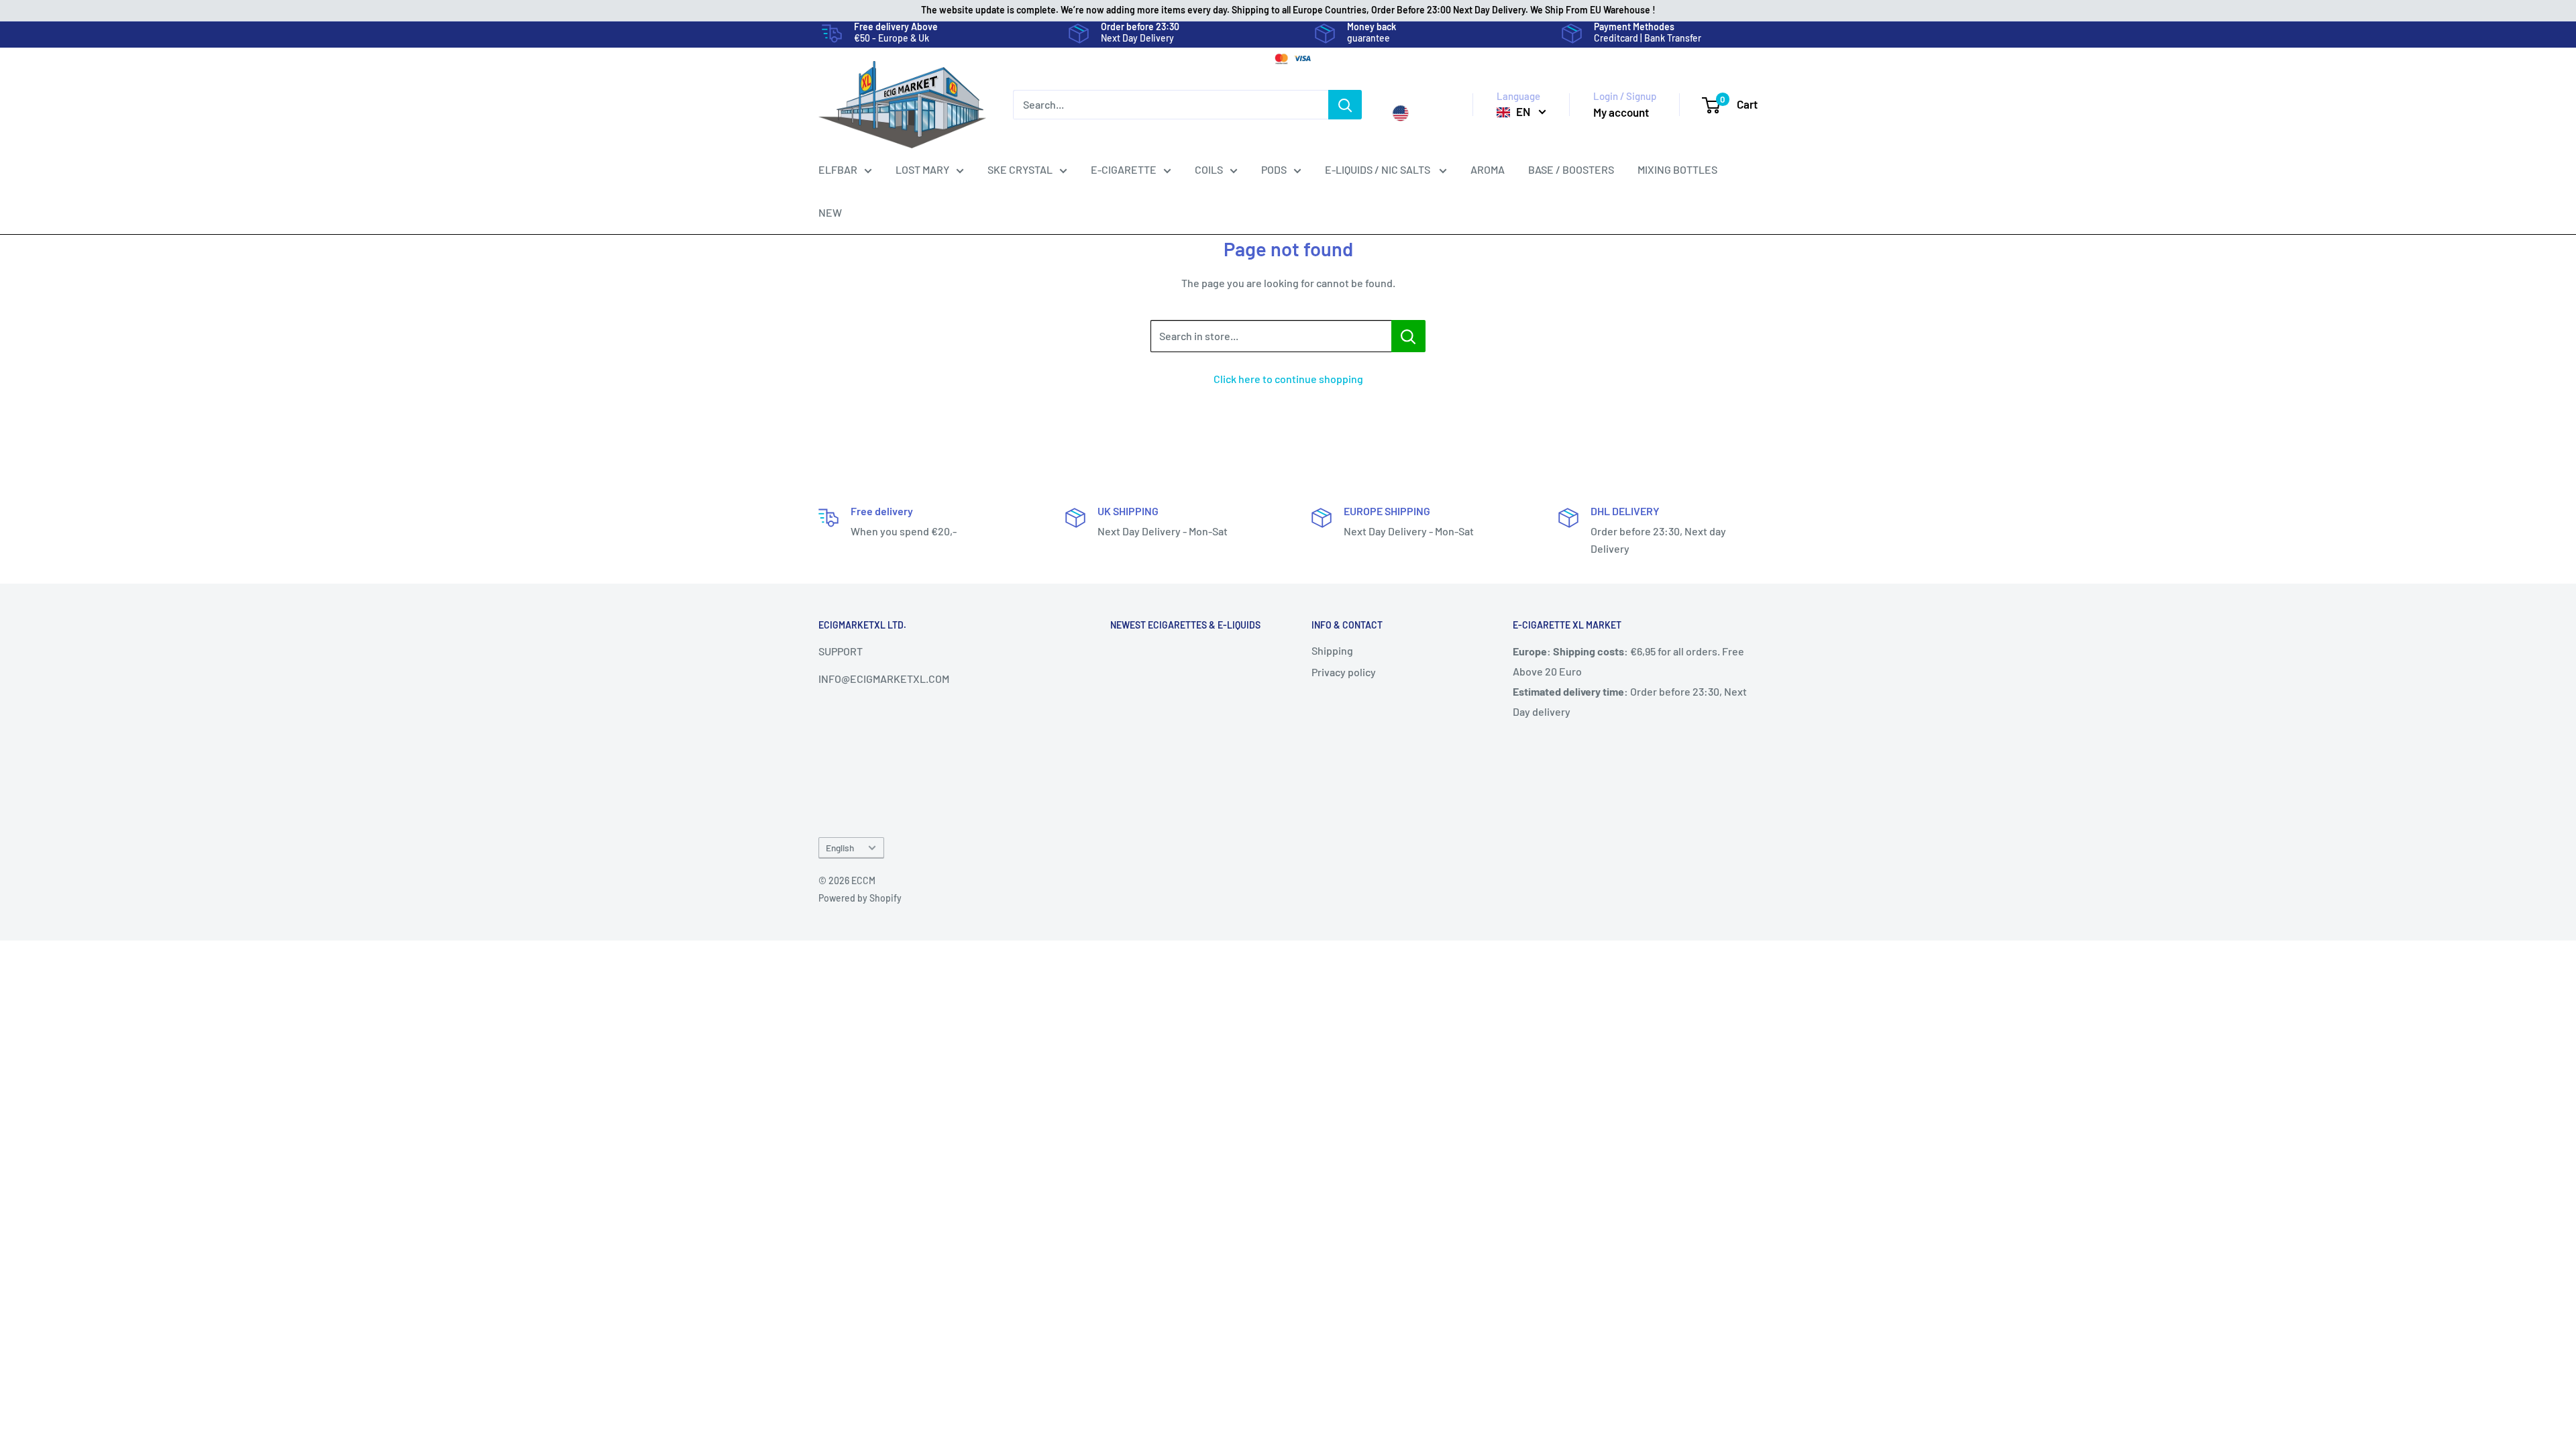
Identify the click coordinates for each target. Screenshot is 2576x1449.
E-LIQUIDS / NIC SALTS (1379, 169)
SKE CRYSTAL (1020, 169)
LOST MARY (922, 169)
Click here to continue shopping (1288, 379)
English (840, 848)
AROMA (1488, 169)
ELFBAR (838, 169)
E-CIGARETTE (1124, 169)
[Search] (1345, 105)
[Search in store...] (1408, 336)
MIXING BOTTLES (1677, 169)
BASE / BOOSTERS (1571, 169)
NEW (830, 212)
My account (1621, 112)
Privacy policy (1344, 672)
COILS (1209, 169)
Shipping (1332, 650)
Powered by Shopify (860, 898)
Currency (1414, 97)
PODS (1274, 169)
